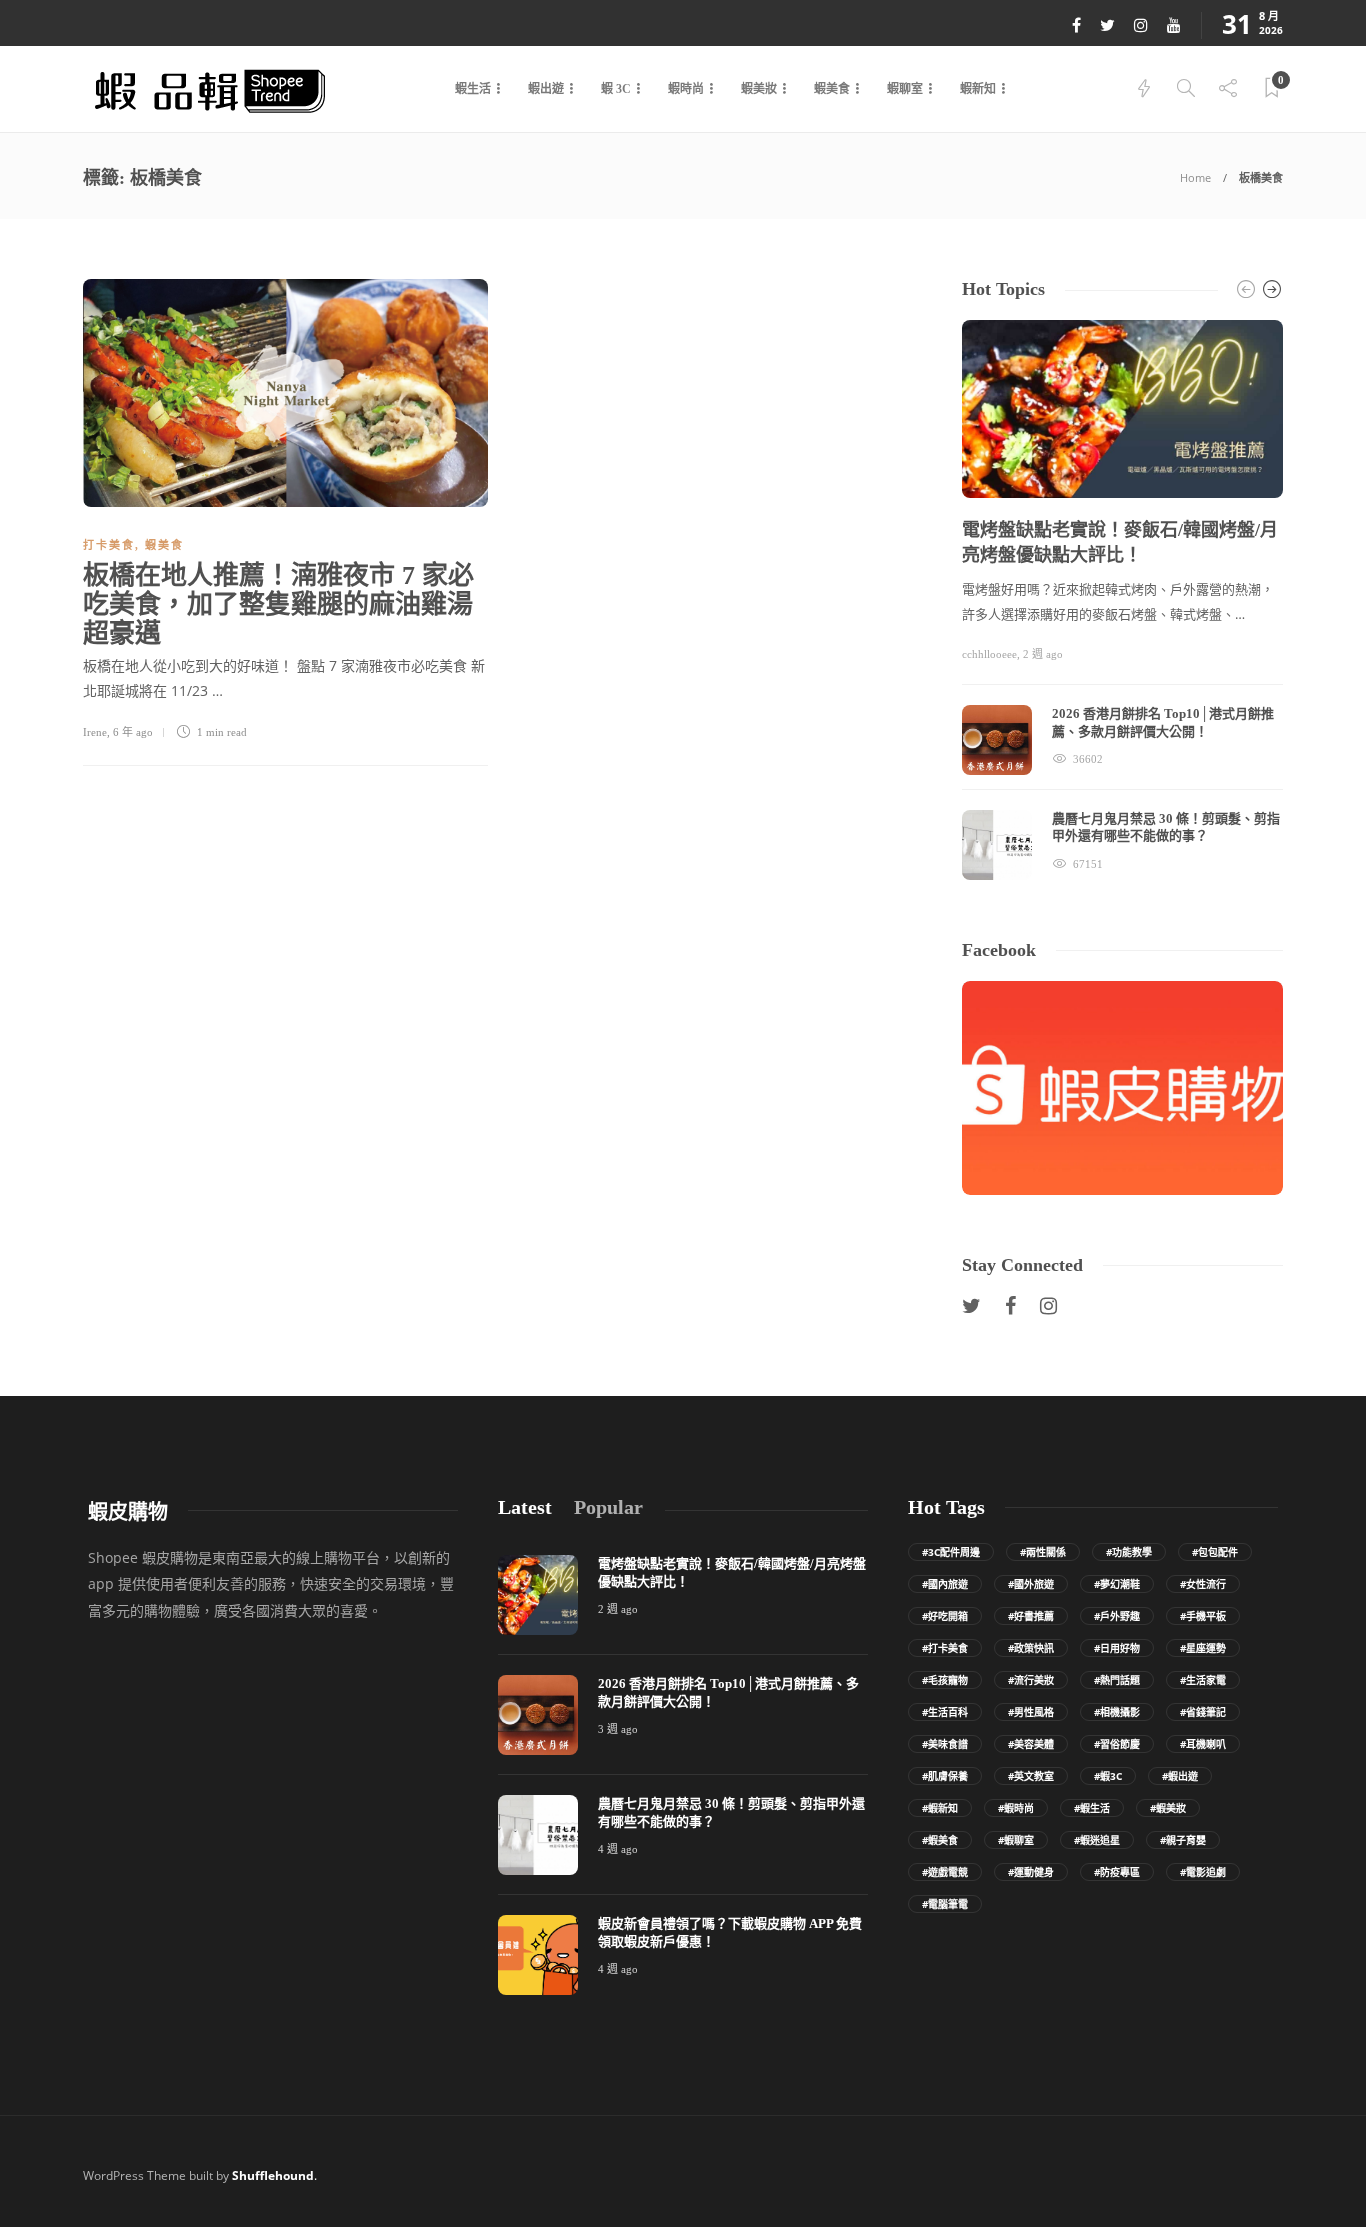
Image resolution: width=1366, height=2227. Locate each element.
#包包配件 (1215, 1552)
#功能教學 (1129, 1552)
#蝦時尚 (1016, 1808)
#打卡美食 (945, 1648)
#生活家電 (1203, 1680)
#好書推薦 (1031, 1616)
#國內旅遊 (945, 1584)
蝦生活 (473, 89)
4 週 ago (618, 1849)
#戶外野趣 (1117, 1616)
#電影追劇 (1203, 1872)
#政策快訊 (1031, 1648)
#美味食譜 (945, 1744)
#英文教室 (1031, 1776)
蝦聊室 (905, 89)
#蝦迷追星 (1097, 1840)
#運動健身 (1031, 1872)
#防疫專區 (1117, 1872)
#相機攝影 (1117, 1712)
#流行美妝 (1031, 1680)
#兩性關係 (1043, 1552)
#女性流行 (1203, 1584)
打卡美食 (109, 545)
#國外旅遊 (1031, 1584)
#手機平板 (1203, 1616)
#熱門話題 (1117, 1680)
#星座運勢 (1203, 1648)
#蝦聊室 (1016, 1840)
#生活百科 (945, 1712)
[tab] (525, 1507)
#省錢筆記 (1203, 1712)
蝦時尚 (686, 89)
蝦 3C (616, 89)
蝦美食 (832, 89)
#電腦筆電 (945, 1904)
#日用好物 (1117, 1648)
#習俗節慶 (1117, 1744)
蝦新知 (978, 89)
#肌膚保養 (945, 1776)
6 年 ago (133, 732)
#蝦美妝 (1168, 1808)
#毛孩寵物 (945, 1680)
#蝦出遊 (1180, 1776)
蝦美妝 (759, 89)
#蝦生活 (1092, 1808)
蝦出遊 (546, 89)
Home (1195, 177)
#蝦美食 (940, 1840)
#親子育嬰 (1183, 1840)
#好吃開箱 (945, 1616)
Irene (95, 732)
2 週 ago (1043, 654)
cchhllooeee (989, 654)
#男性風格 (1031, 1712)
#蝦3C (1108, 1776)
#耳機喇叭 (1203, 1744)
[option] (1122, 600)
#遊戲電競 (945, 1872)
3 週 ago (618, 1729)
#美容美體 (1031, 1744)
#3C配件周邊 (951, 1552)
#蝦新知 (940, 1808)
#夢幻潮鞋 (1117, 1584)
